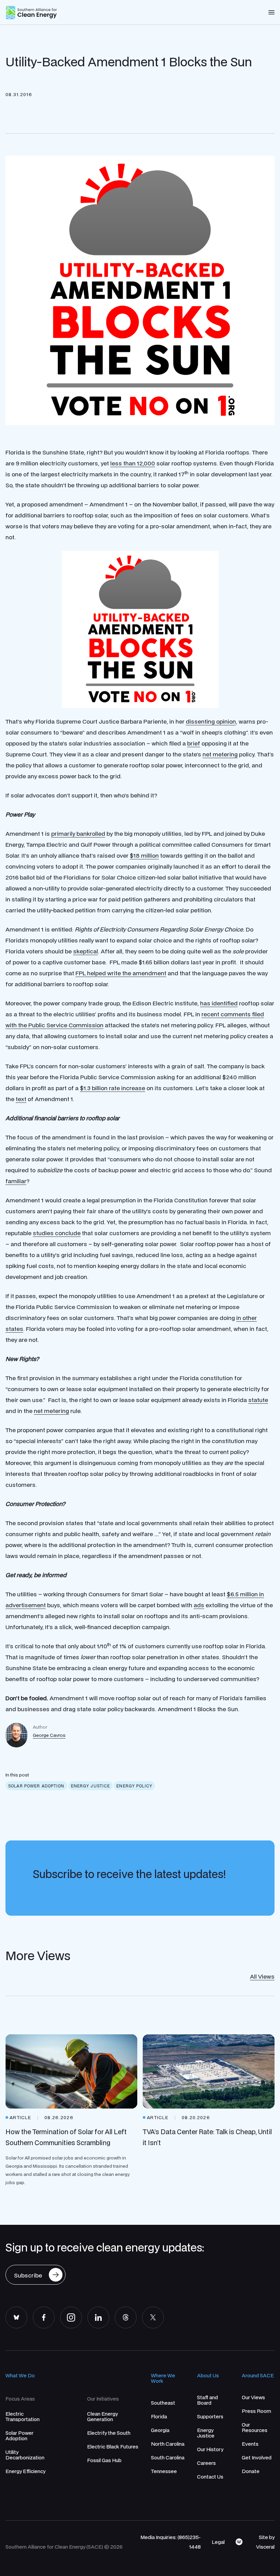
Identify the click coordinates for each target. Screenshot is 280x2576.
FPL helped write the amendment (121, 973)
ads (199, 1605)
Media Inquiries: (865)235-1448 (171, 2542)
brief (194, 743)
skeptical (86, 951)
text (21, 1099)
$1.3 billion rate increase (113, 1088)
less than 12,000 (133, 463)
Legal (218, 2542)
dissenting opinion (211, 721)
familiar (16, 1181)
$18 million (144, 855)
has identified (219, 1003)
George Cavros (49, 1735)
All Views (262, 1976)
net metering (220, 754)
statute (258, 1400)
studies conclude (57, 1233)
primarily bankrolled (78, 834)
